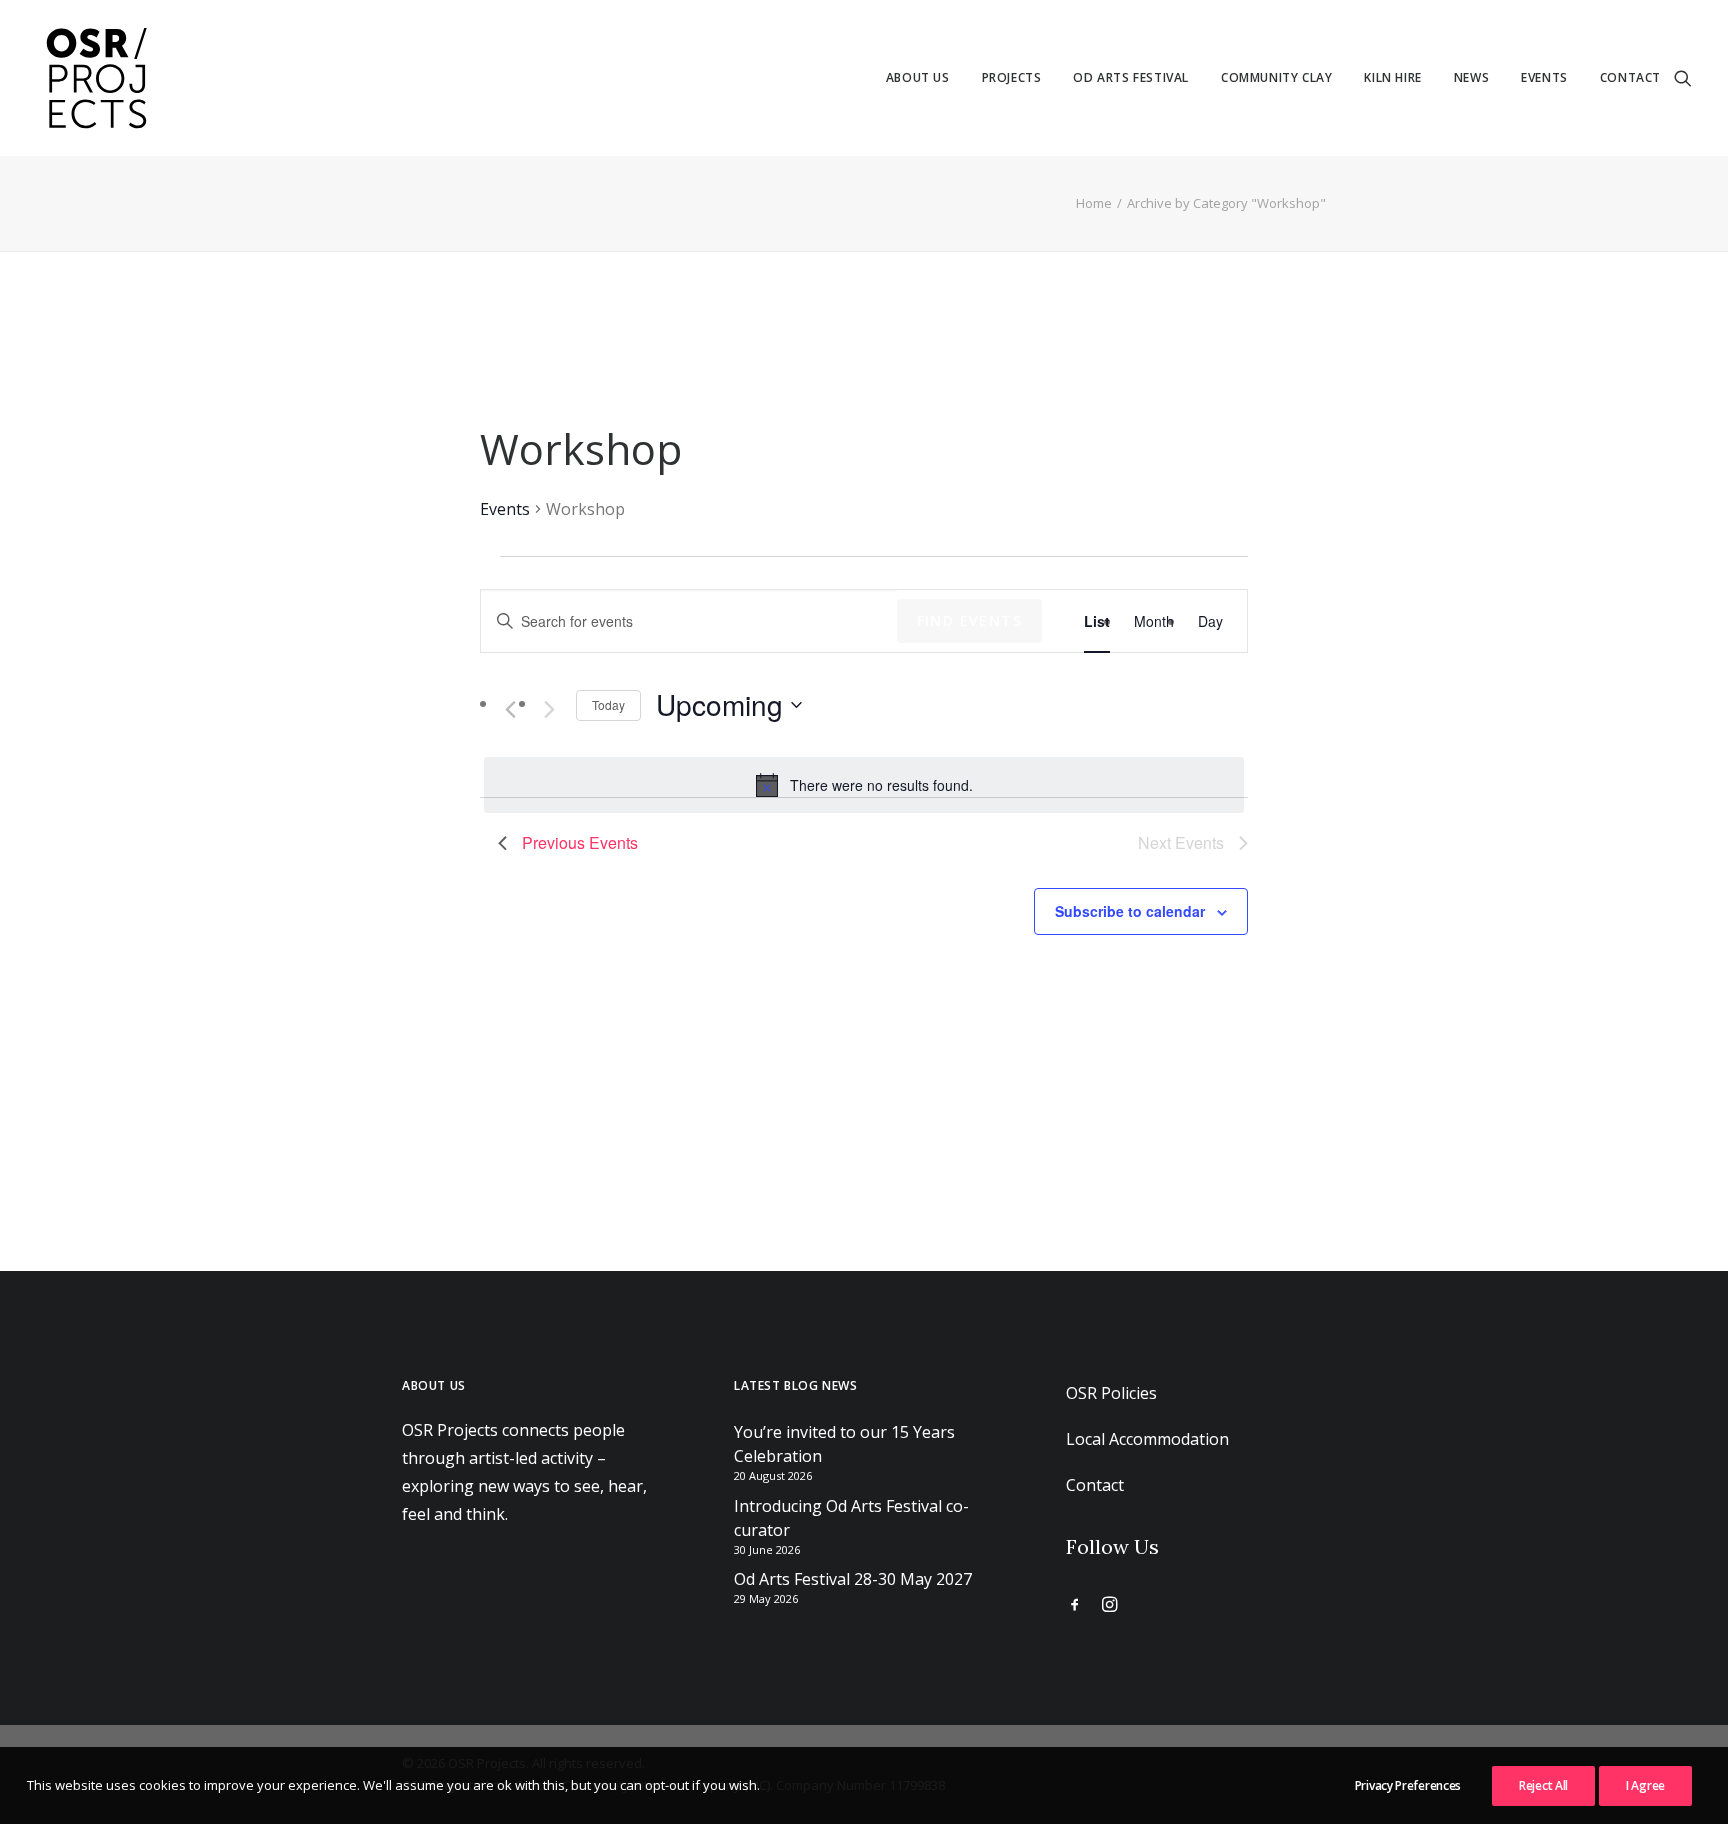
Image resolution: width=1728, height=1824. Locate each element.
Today (608, 704)
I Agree (1645, 1785)
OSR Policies (1111, 1393)
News (1471, 77)
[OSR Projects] (96, 78)
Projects (1012, 77)
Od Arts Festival (1131, 77)
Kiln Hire (1392, 77)
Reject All (1543, 1785)
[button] (1683, 78)
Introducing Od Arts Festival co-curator (851, 1518)
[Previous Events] (510, 709)
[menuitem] (918, 78)
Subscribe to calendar (1130, 911)
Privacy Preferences (1408, 1785)
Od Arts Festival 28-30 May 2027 (853, 1579)
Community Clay (1276, 77)
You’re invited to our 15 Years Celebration (844, 1444)
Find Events (969, 620)
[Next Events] (549, 709)
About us (918, 77)
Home (1094, 203)
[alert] (864, 785)
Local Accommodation (1147, 1439)
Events (1544, 77)
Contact (1630, 77)
